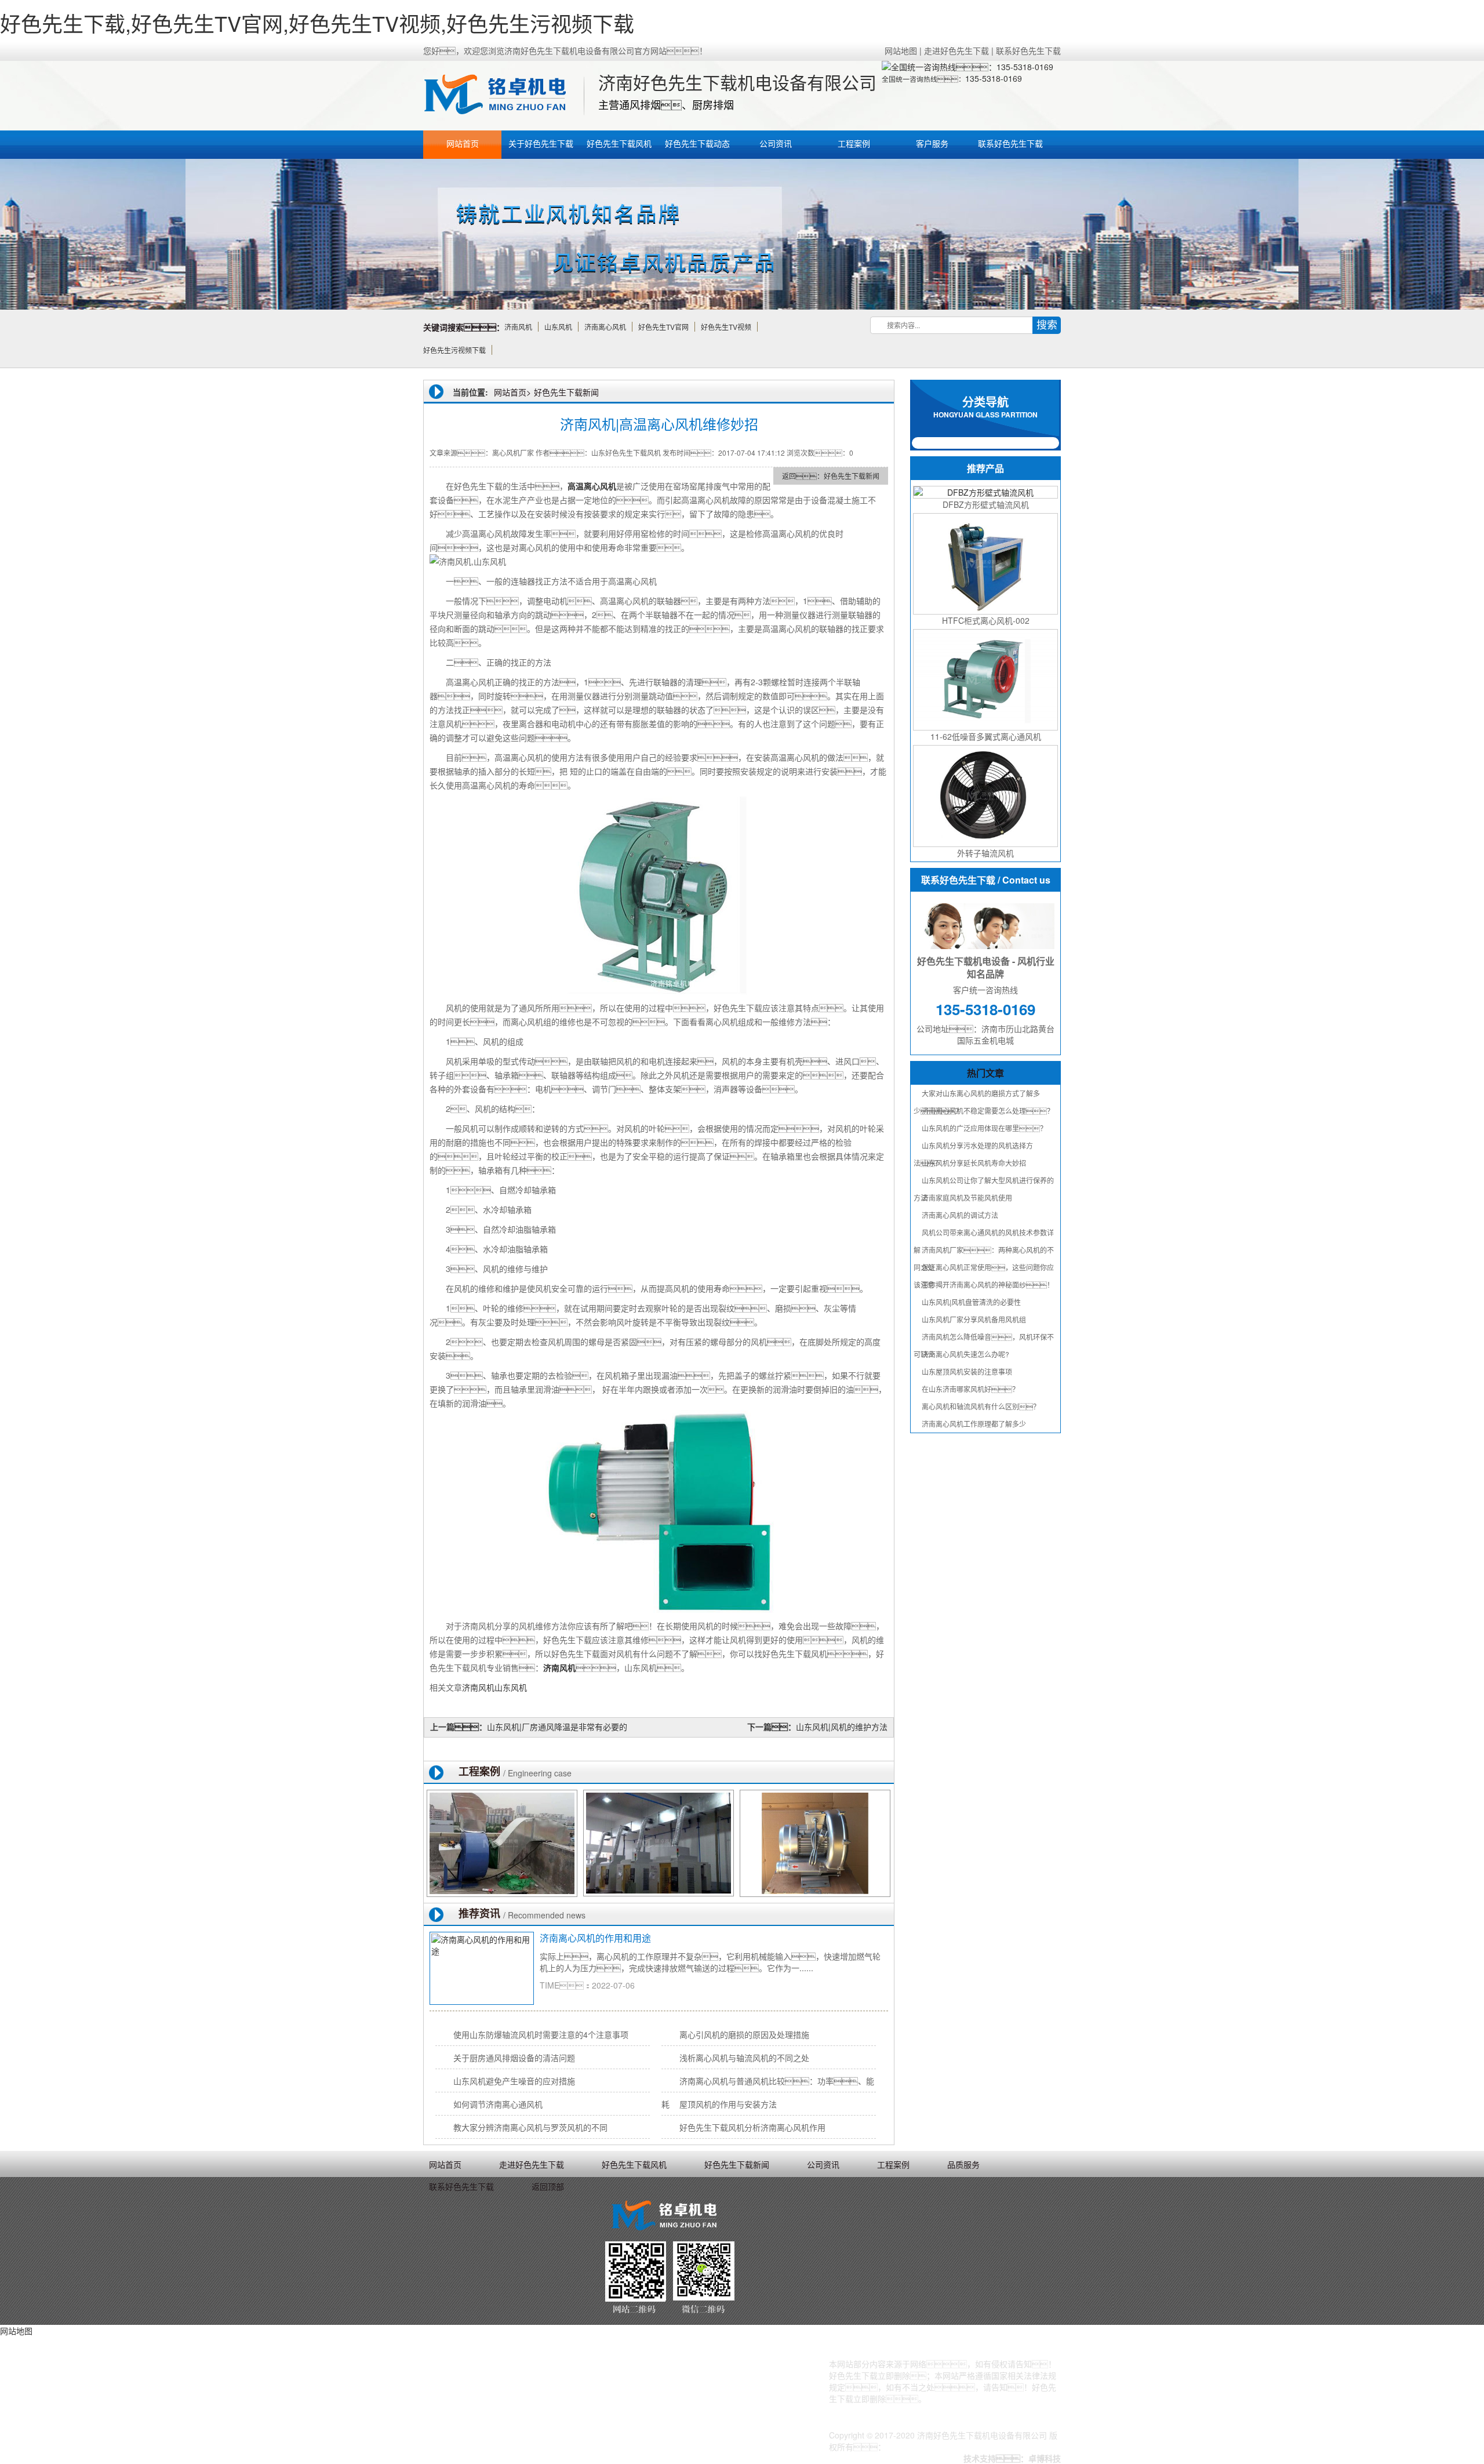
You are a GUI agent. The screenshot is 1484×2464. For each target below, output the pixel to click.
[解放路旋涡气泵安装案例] (815, 1843)
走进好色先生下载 (956, 50)
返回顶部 (548, 2186)
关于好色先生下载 (541, 143)
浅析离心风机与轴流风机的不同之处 (744, 2058)
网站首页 (463, 143)
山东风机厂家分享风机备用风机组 (974, 1319)
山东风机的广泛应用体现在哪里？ (984, 1128)
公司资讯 (776, 143)
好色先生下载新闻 (566, 392)
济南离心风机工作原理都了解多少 (974, 1424)
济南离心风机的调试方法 (960, 1215)
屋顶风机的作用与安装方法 (728, 2104)
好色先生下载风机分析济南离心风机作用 (752, 2127)
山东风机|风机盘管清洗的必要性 (971, 1302)
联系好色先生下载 (1028, 50)
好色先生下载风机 (619, 143)
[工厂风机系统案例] (659, 1843)
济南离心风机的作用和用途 (606, 1938)
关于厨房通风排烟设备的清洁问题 (514, 2058)
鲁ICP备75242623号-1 (927, 2447)
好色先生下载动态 (697, 143)
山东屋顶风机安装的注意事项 (967, 1371)
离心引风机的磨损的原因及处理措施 (744, 2034)
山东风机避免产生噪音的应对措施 (514, 2081)
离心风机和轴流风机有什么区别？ (981, 1406)
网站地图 (901, 50)
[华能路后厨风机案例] (502, 1843)
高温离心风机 (592, 486)
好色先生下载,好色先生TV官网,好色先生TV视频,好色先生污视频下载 (317, 23)
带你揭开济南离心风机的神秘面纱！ (988, 1284)
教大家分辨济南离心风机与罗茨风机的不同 (530, 2127)
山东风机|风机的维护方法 (842, 1727)
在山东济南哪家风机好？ (970, 1389)
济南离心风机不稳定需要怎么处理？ (988, 1111)
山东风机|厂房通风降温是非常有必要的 (557, 1727)
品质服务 (963, 2164)
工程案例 (854, 143)
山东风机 (511, 1687)
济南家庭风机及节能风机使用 (967, 1198)
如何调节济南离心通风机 (498, 2104)
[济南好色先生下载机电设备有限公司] (502, 96)
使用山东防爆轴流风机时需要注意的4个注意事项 (541, 2034)
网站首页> (512, 392)
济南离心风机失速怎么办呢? (965, 1354)
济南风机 (559, 1667)
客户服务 (932, 143)
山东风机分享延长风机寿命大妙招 (974, 1163)
